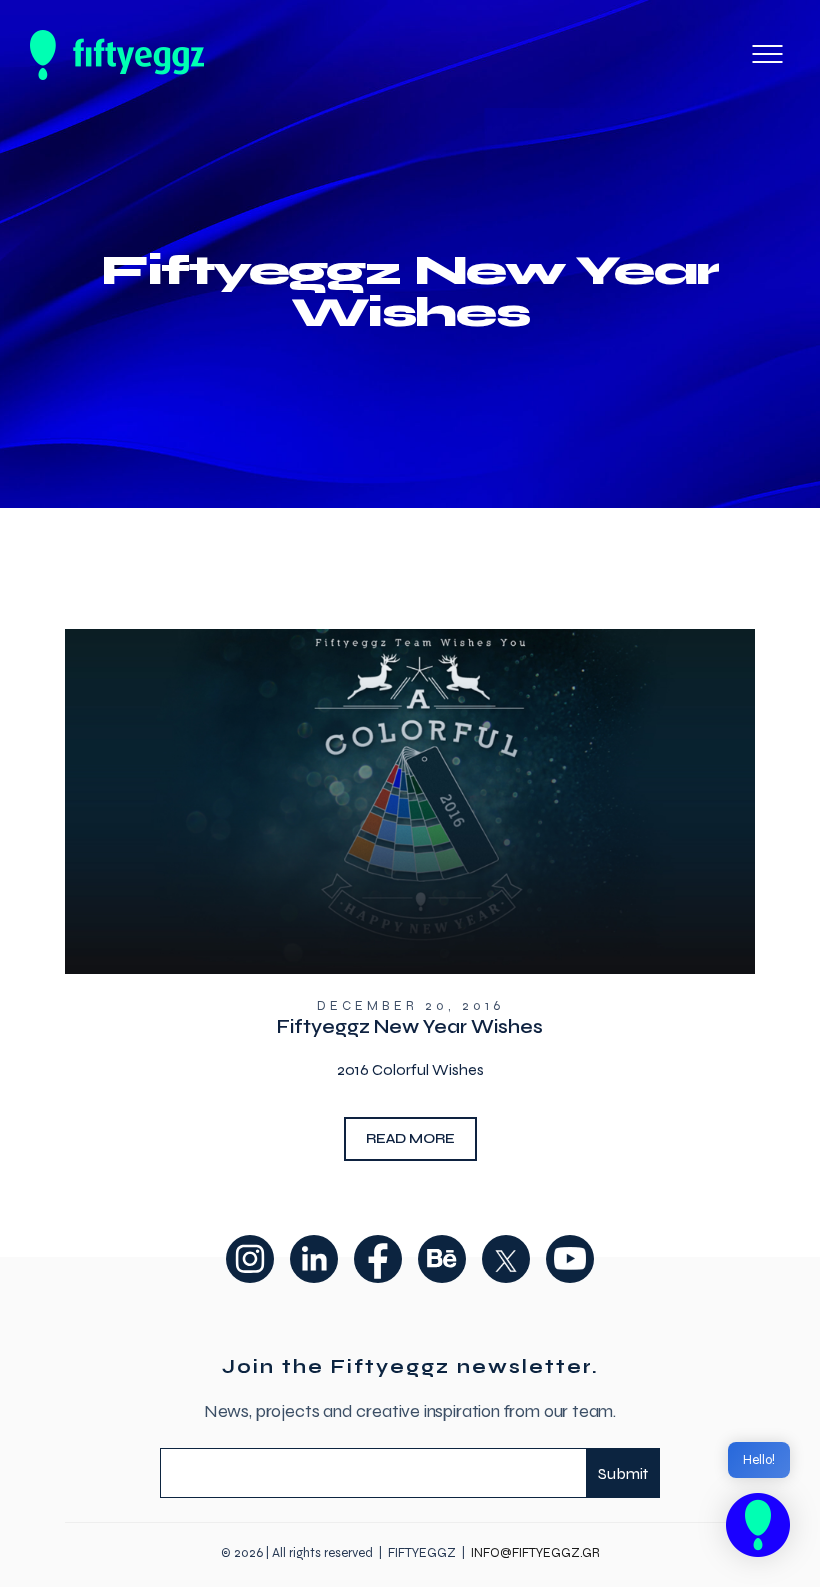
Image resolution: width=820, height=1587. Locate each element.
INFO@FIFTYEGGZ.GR (535, 1553)
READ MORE (410, 1138)
